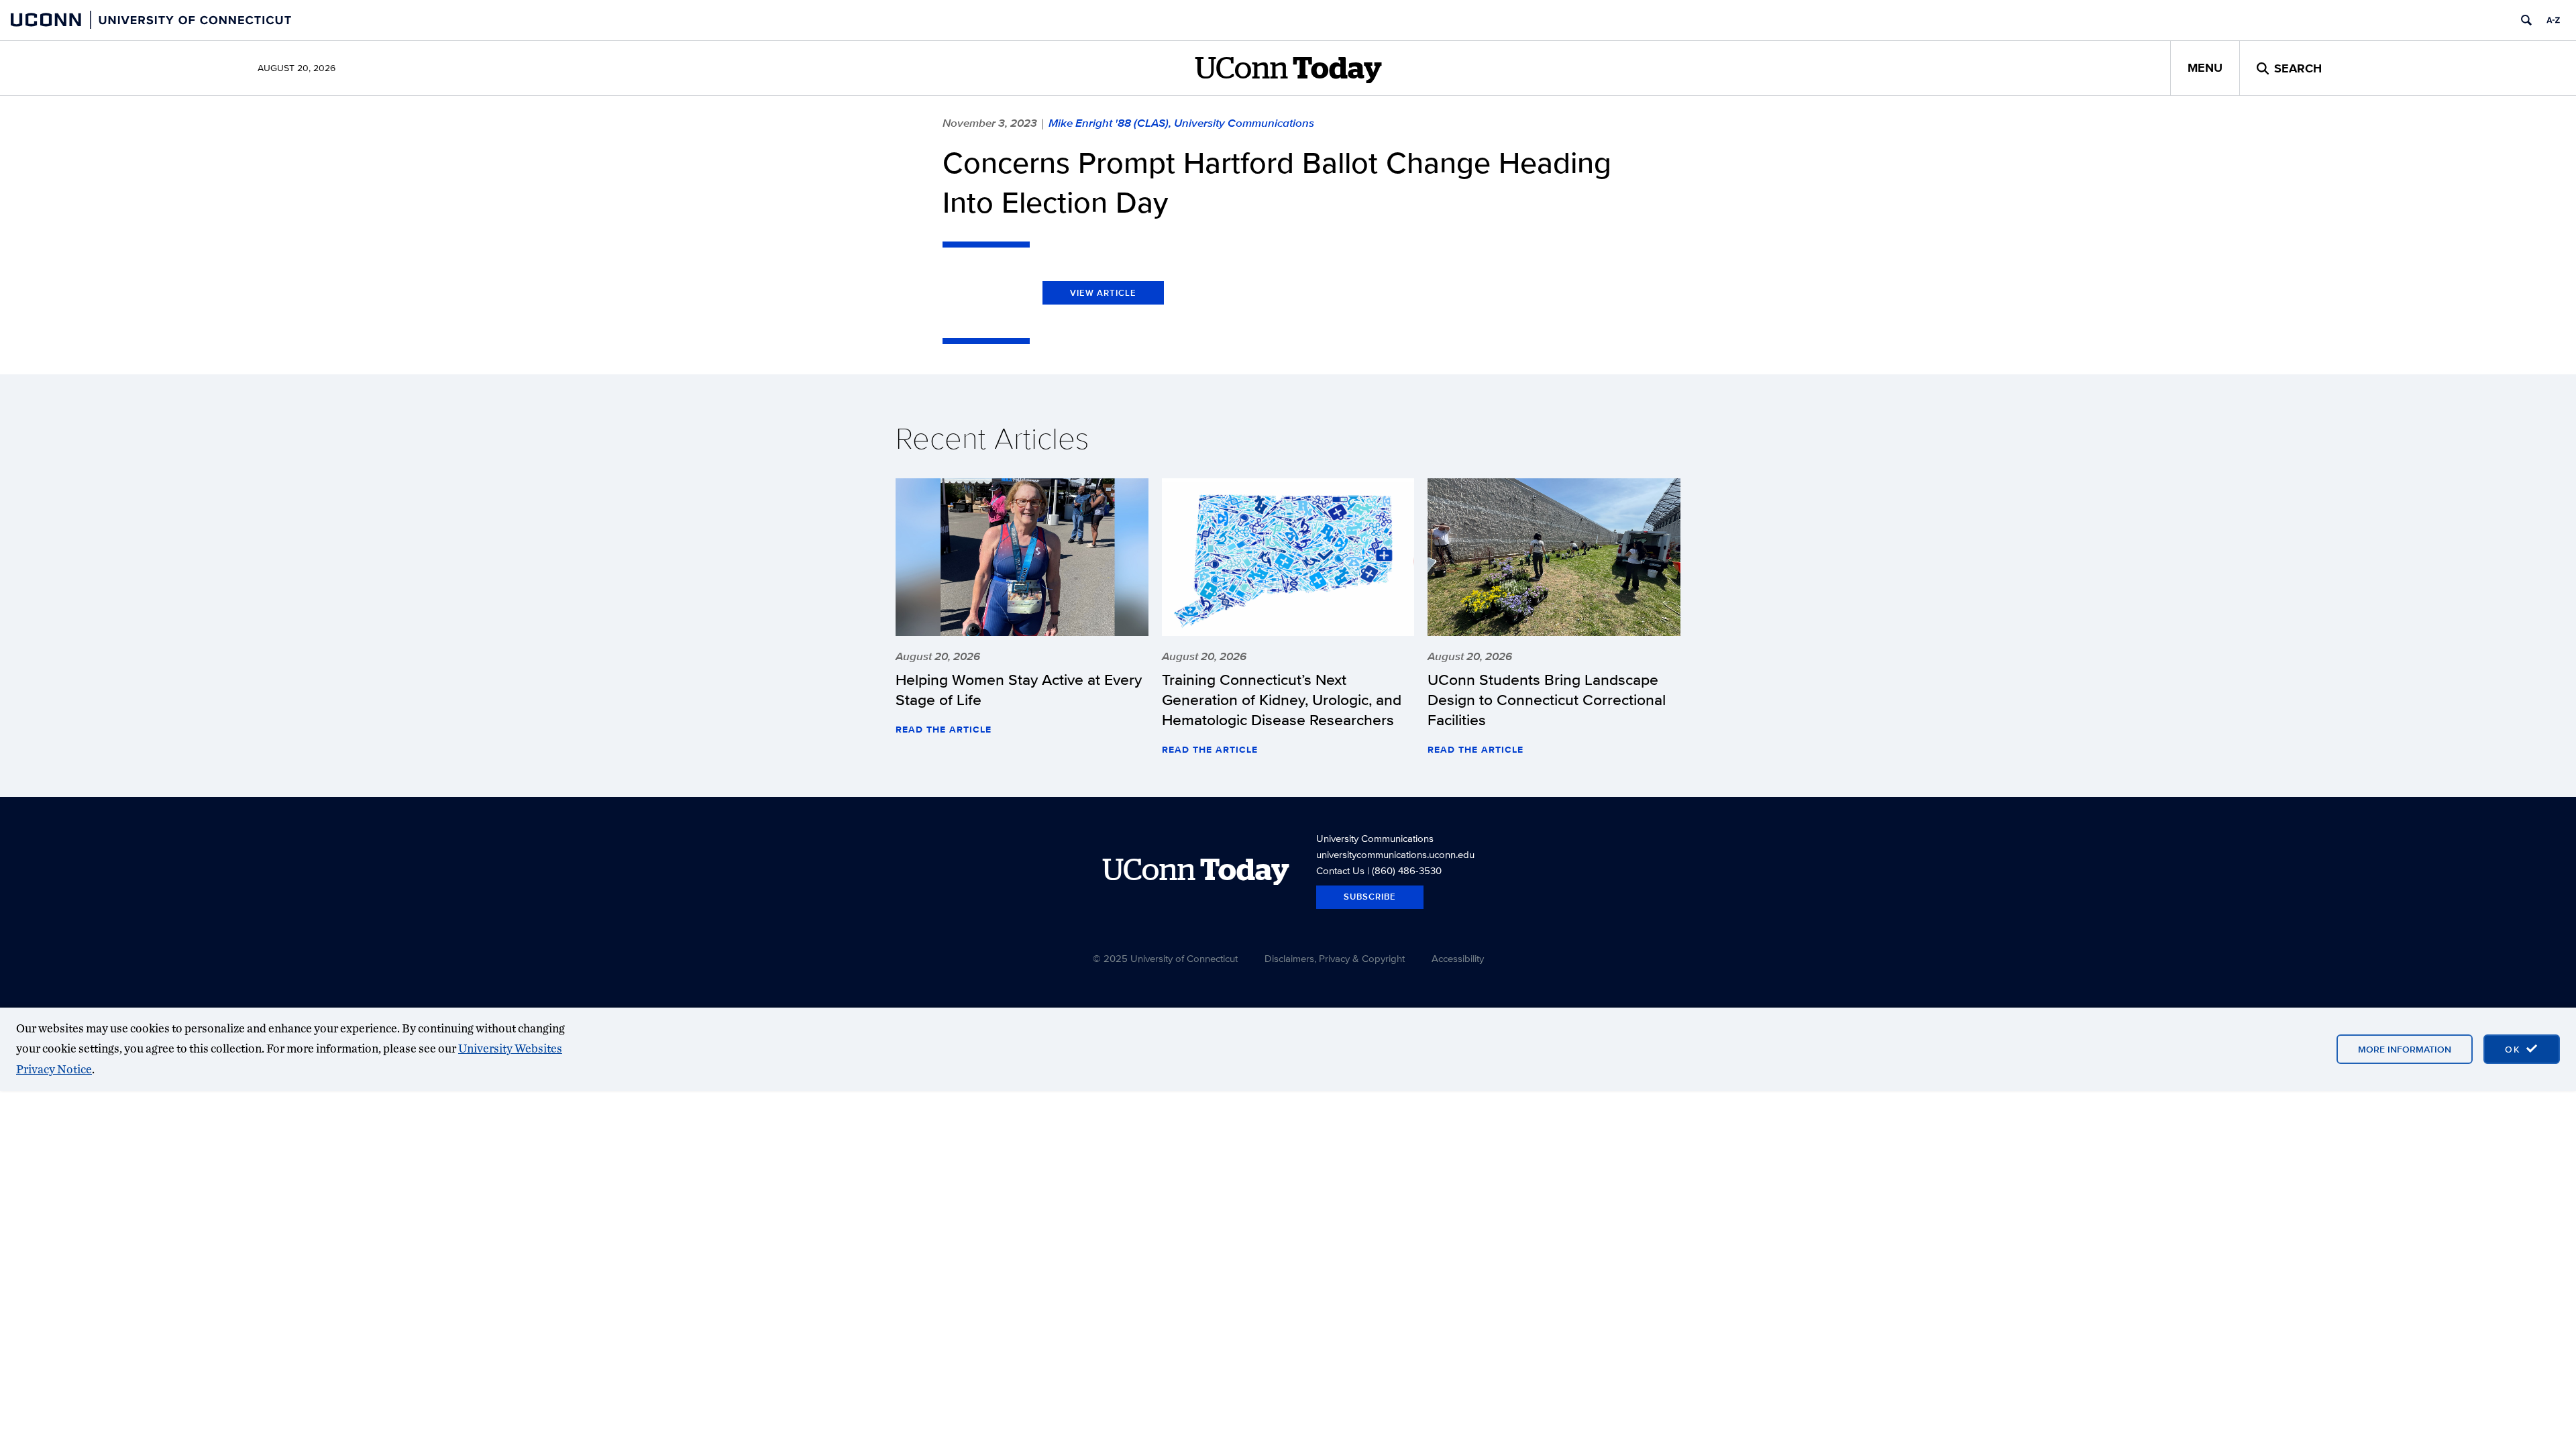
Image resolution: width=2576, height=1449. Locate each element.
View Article (1103, 293)
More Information (2405, 1049)
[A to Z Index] (2553, 20)
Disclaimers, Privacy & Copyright (1335, 958)
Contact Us (1340, 870)
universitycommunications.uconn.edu (1395, 854)
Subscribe (1370, 897)
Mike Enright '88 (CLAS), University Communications (1181, 123)
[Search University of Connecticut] (2526, 20)
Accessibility (1458, 958)
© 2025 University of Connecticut (1165, 958)
